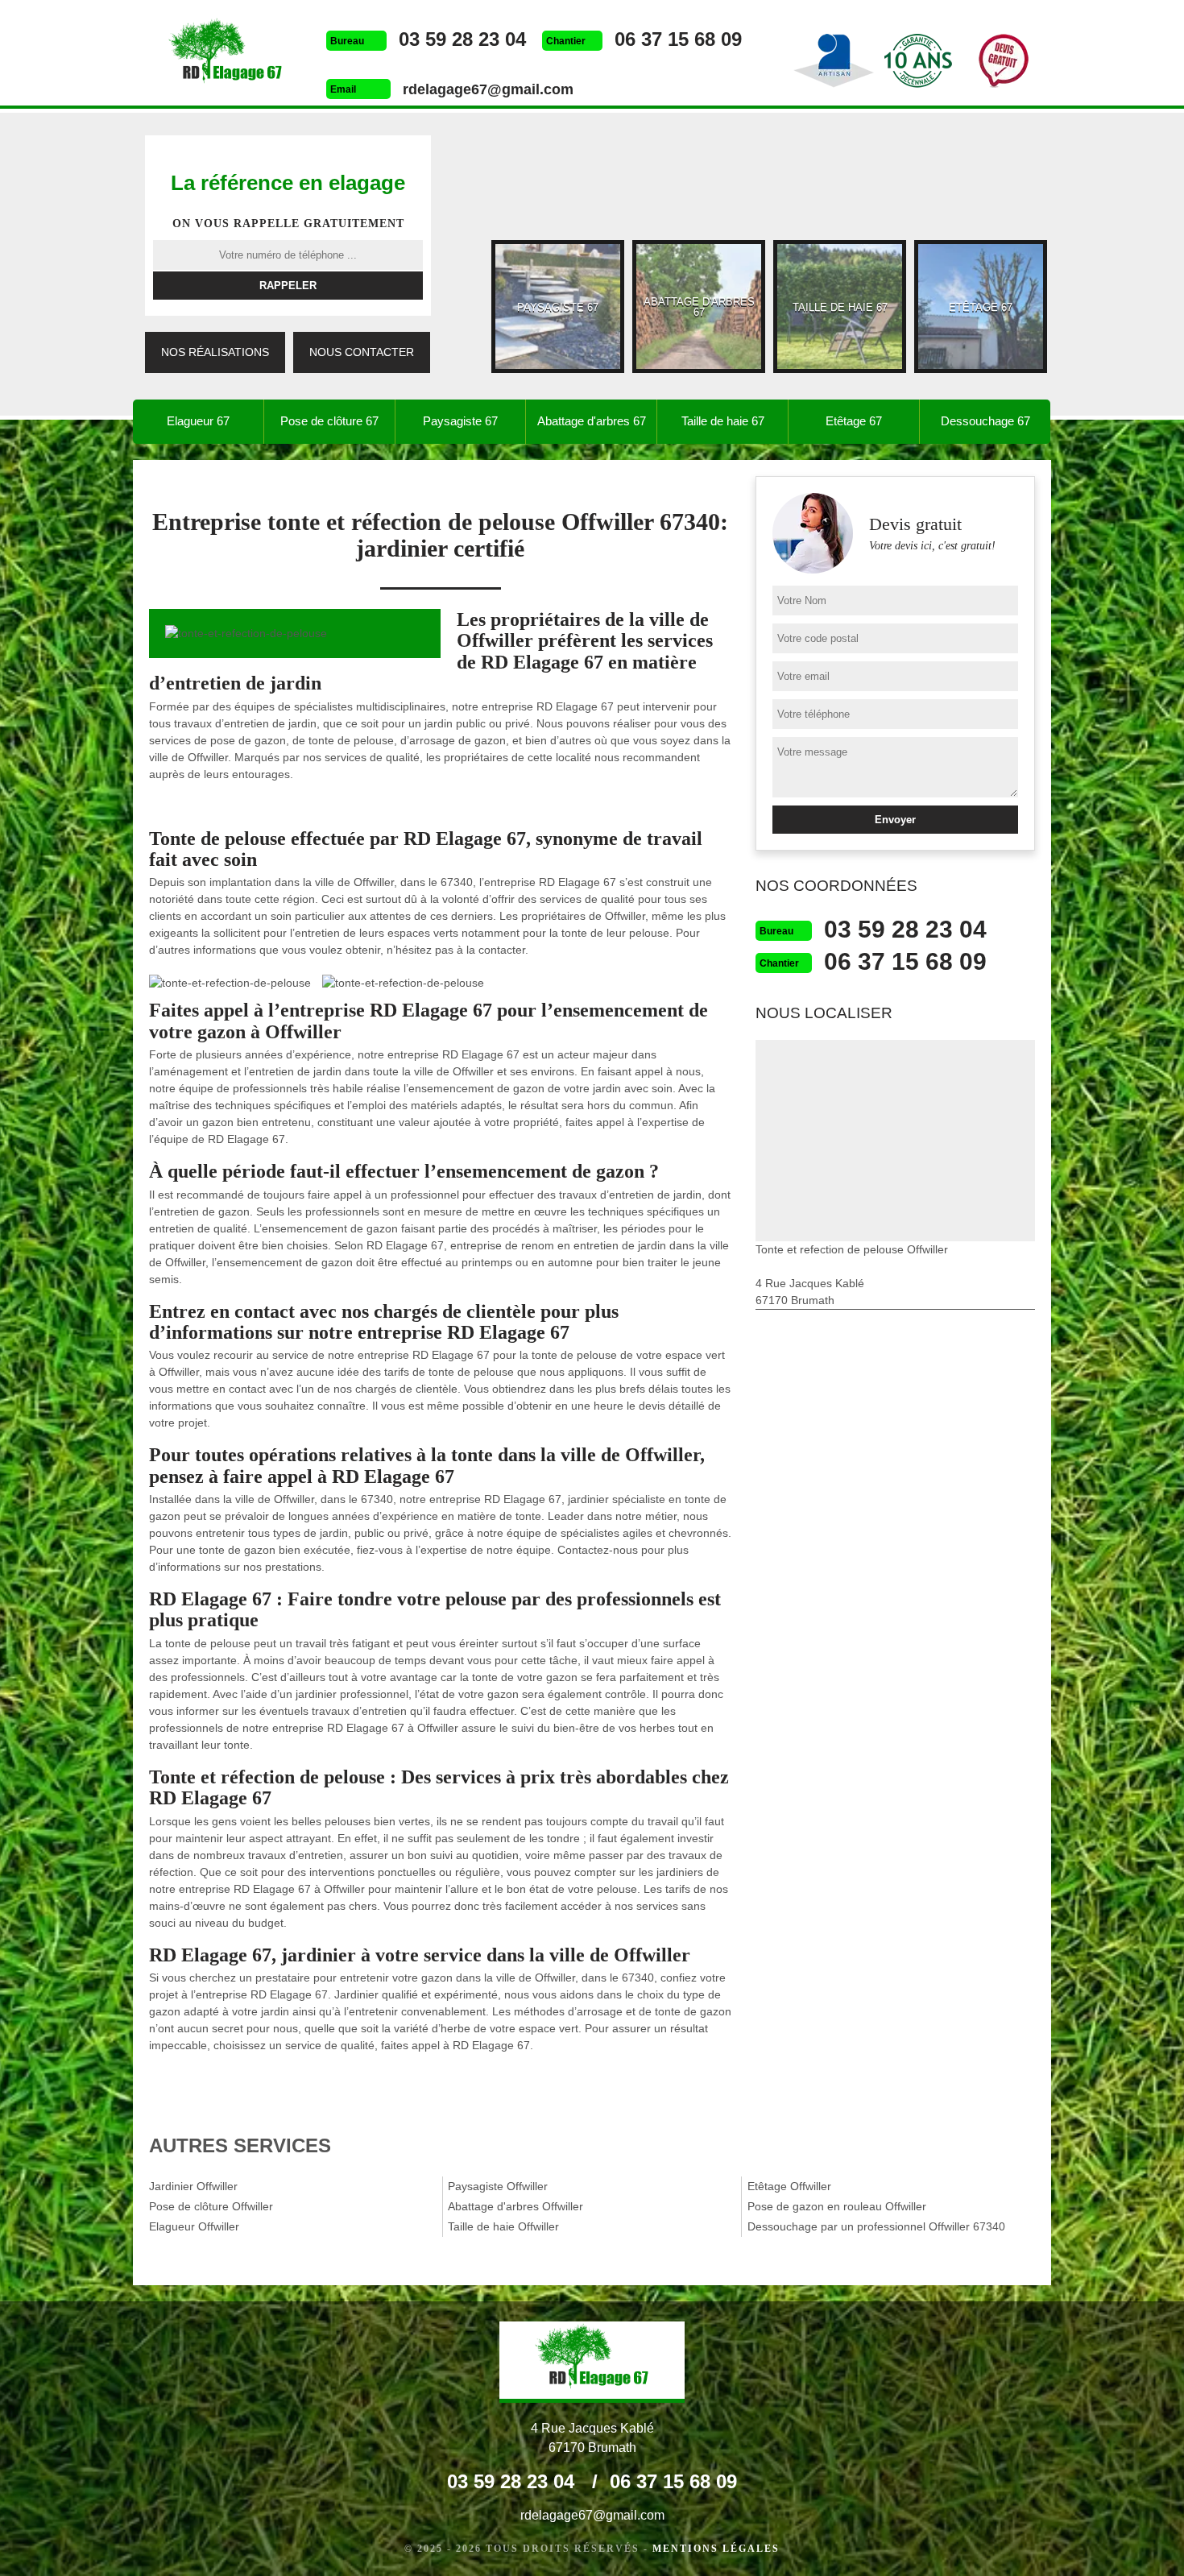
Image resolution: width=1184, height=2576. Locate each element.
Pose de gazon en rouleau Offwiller (837, 2206)
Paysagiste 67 (460, 421)
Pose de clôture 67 (329, 421)
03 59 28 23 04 (462, 39)
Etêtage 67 (854, 421)
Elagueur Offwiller (194, 2226)
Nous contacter (362, 352)
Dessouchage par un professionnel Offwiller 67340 (876, 2226)
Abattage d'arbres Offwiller (515, 2206)
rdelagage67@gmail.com (488, 89)
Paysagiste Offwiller (498, 2186)
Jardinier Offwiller (193, 2186)
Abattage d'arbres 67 (592, 421)
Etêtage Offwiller (789, 2186)
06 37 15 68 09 (678, 39)
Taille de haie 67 (723, 421)
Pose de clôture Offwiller (211, 2206)
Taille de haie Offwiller (503, 2226)
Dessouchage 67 (985, 421)
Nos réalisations (215, 352)
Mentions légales (716, 2549)
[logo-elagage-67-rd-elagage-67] (226, 55)
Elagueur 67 (198, 421)
